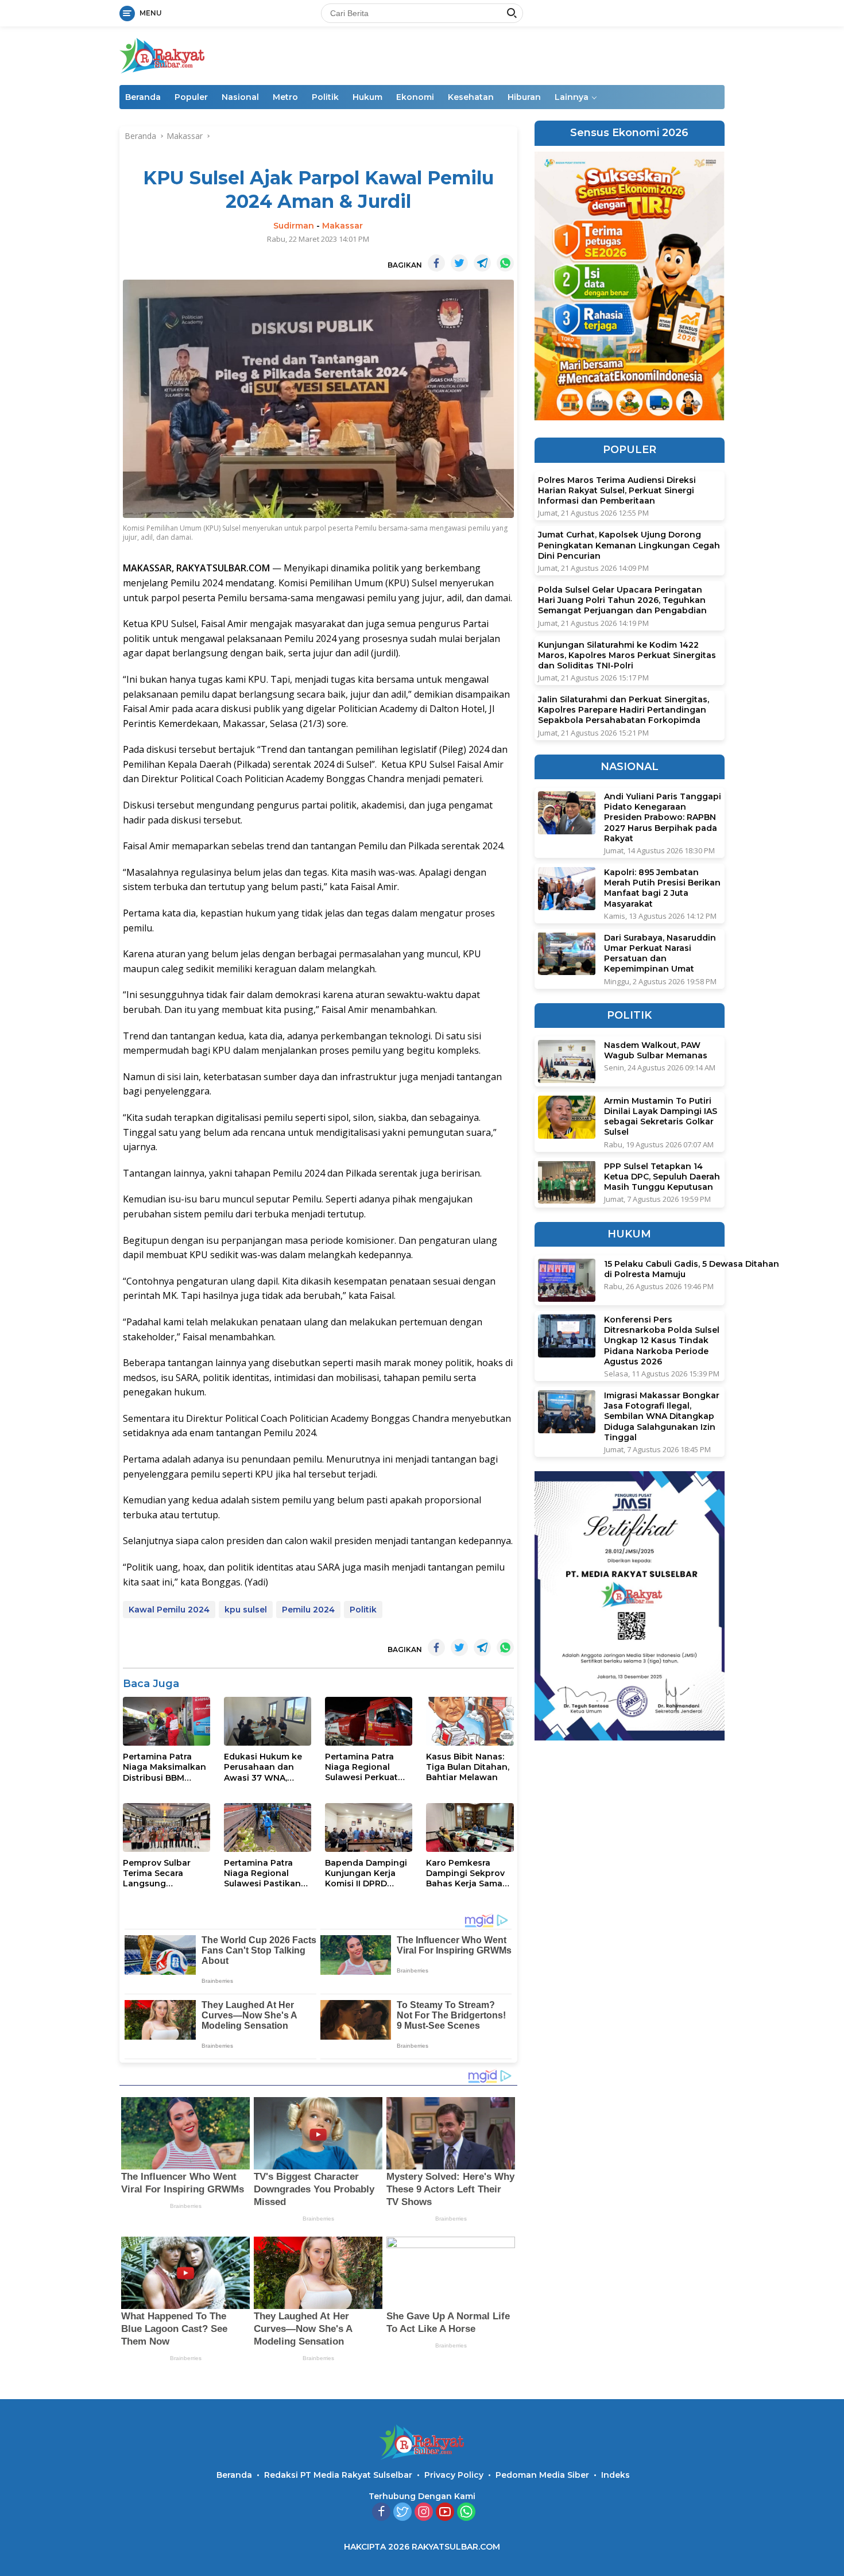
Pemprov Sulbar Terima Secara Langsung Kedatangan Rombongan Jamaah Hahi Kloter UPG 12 (164, 1873)
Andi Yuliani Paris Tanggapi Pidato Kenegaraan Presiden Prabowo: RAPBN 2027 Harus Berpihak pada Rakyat (663, 817)
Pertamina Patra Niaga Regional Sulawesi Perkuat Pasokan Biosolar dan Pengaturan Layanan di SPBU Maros (362, 1767)
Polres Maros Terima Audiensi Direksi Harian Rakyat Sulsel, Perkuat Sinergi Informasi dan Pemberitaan (617, 490)
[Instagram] (424, 2513)
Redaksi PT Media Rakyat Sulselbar (338, 2475)
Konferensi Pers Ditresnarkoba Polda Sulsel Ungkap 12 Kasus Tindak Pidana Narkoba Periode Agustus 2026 (662, 1341)
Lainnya (572, 97)
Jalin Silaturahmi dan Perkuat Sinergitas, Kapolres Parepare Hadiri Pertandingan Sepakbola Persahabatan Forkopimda (624, 710)
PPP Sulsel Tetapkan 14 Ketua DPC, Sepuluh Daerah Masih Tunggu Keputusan (662, 1176)
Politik (325, 97)
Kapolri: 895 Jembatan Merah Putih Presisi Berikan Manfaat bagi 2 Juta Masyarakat (662, 888)
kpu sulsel (246, 1610)
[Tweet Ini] (459, 263)
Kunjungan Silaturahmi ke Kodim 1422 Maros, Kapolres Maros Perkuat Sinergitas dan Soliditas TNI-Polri (627, 655)
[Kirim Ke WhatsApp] (505, 263)
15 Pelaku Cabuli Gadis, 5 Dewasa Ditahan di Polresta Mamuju (692, 1269)
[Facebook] (381, 2513)
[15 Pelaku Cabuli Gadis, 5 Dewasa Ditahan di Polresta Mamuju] (567, 1280)
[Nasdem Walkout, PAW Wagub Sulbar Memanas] (567, 1061)
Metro (285, 97)
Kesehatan (471, 97)
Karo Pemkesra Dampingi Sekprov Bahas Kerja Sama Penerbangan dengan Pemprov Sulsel (465, 1873)
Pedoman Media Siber (542, 2475)
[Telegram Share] (482, 263)
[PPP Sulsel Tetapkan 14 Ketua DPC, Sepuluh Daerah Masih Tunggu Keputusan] (567, 1182)
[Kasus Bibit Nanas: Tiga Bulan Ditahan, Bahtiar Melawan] (470, 1721)
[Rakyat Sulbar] (162, 55)
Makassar (342, 226)
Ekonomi (415, 97)
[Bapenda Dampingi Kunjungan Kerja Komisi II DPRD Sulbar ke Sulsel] (369, 1827)
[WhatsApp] (466, 2513)
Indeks (615, 2475)
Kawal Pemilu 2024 (169, 1610)
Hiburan (524, 97)
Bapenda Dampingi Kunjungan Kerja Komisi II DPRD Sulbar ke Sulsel (366, 1873)
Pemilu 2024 (308, 1610)
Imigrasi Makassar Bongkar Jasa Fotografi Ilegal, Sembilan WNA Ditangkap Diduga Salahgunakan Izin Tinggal (662, 1416)
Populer (191, 97)
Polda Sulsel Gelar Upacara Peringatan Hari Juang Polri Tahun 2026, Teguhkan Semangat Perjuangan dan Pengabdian (622, 600)
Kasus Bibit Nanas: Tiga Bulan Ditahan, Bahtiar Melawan (468, 1767)
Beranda (143, 97)
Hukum (367, 97)
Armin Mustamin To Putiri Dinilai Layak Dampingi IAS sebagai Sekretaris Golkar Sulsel (661, 1117)
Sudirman (294, 226)
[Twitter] (402, 2513)
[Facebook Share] (436, 263)
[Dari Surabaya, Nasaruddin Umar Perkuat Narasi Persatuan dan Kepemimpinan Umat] (567, 954)
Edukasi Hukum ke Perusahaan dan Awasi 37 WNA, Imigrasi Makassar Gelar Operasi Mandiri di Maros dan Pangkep (263, 1767)
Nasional (240, 97)
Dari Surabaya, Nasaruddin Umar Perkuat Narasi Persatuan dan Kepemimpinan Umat (660, 953)
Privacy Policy (454, 2475)
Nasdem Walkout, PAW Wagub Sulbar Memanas (656, 1050)
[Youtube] (445, 2513)
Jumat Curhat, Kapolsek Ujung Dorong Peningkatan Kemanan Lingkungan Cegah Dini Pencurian (629, 545)
